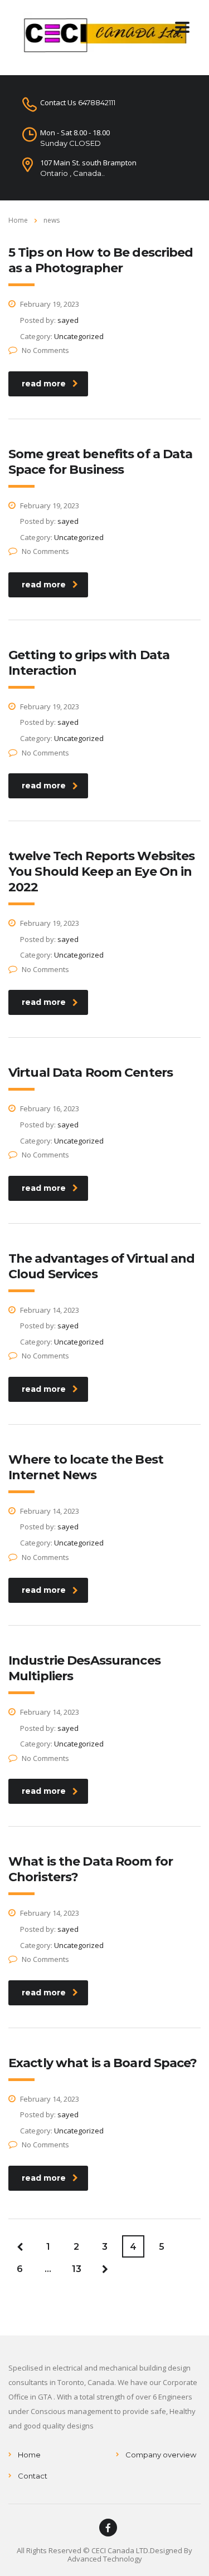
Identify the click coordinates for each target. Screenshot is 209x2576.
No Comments (45, 350)
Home (18, 220)
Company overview (161, 2455)
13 (77, 2269)
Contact (33, 2476)
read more (44, 384)
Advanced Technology (105, 2559)
